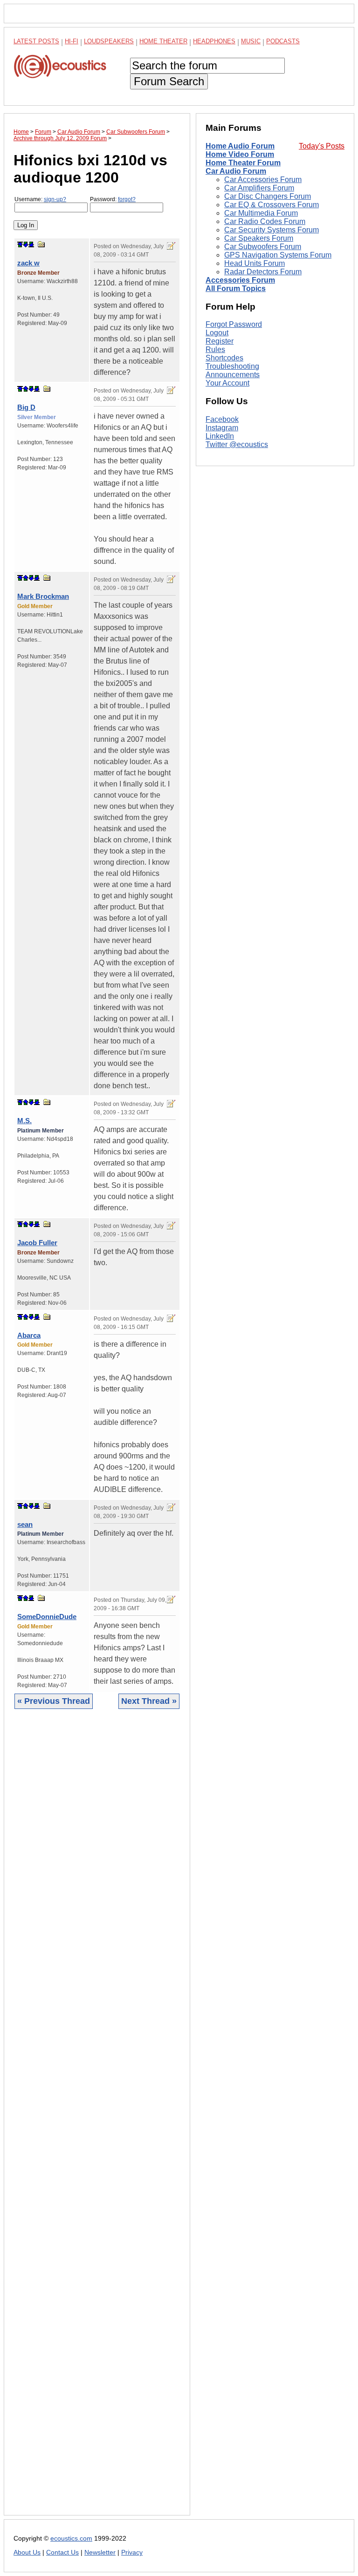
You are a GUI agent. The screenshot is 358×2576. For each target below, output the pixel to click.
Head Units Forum (255, 263)
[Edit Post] (171, 246)
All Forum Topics (236, 288)
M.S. (24, 1121)
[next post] (26, 244)
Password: (113, 199)
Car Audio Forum (236, 171)
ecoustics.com (71, 2539)
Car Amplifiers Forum (259, 188)
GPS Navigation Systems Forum (278, 255)
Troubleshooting (232, 366)
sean (25, 1524)
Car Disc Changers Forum (268, 196)
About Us (27, 2552)
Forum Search (169, 81)
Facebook (222, 419)
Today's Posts (322, 146)
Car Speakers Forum (259, 238)
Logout (217, 333)
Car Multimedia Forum (261, 213)
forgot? (127, 199)
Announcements (233, 375)
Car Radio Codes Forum (265, 221)
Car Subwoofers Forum (263, 247)
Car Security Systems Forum (272, 230)
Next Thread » (149, 1701)
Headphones (214, 41)
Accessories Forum (240, 280)
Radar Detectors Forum (263, 272)
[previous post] (26, 389)
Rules (215, 349)
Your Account (227, 383)
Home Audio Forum (240, 146)
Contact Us (62, 2552)
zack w (28, 263)
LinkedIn (220, 436)
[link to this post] (41, 244)
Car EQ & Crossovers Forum (272, 205)
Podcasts (283, 41)
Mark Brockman (43, 596)
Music (251, 41)
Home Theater (163, 41)
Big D (26, 407)
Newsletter (100, 2552)
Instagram (222, 428)
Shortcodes (224, 358)
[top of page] (20, 244)
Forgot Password (234, 324)
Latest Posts (36, 41)
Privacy (132, 2552)
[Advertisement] (97, 2119)
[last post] (31, 244)
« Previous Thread (54, 1701)
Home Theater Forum (243, 163)
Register (220, 341)
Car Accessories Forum (263, 180)
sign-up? (55, 199)
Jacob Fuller (37, 1243)
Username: (40, 199)
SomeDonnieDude (47, 1617)
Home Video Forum (240, 154)
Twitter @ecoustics (237, 444)
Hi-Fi (72, 41)
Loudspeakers (109, 41)
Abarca (29, 1335)
